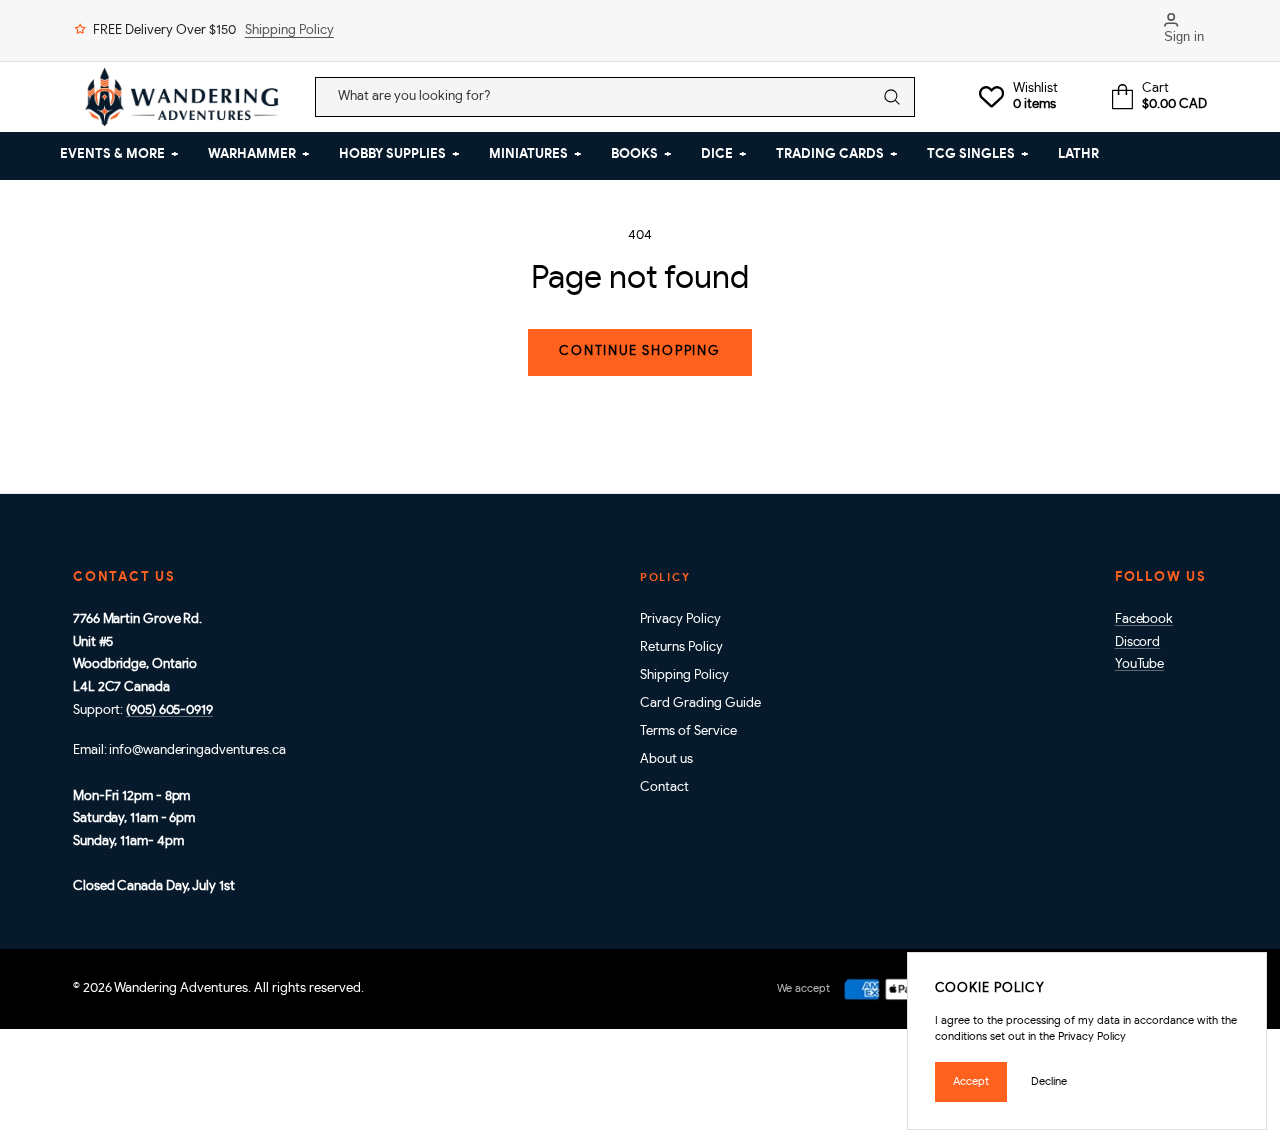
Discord (1137, 642)
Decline (1049, 1081)
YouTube (1139, 664)
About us (666, 759)
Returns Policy (681, 647)
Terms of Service (688, 731)
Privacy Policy (680, 619)
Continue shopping (640, 351)
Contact (664, 787)
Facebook (1144, 619)
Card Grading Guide (700, 703)
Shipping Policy (289, 30)
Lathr (1078, 154)
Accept (971, 1081)
